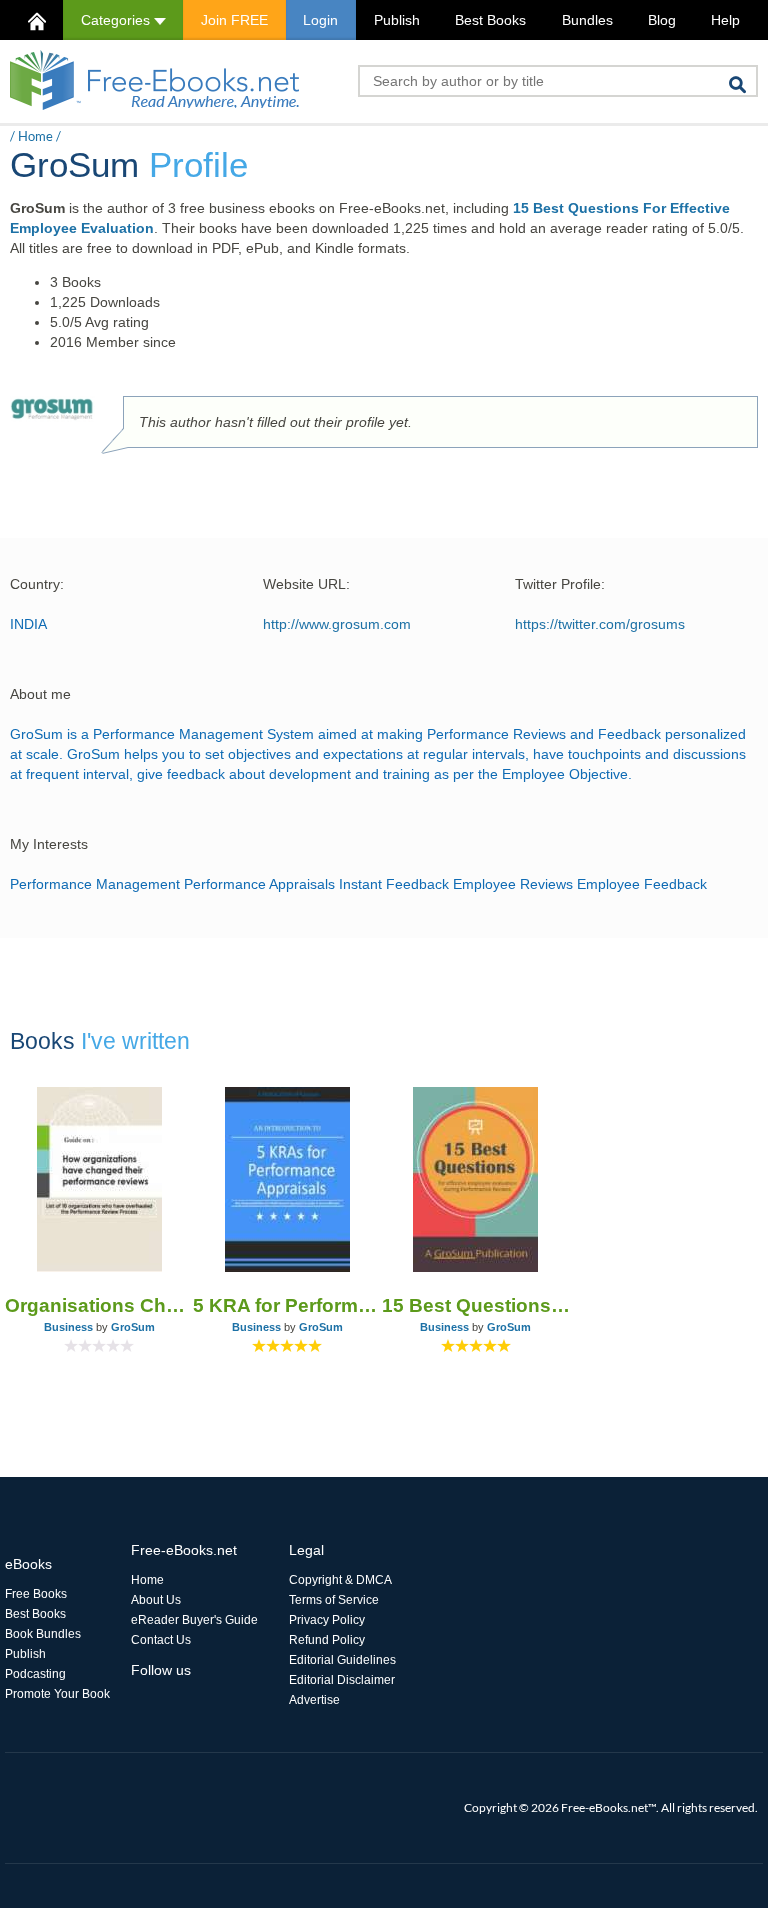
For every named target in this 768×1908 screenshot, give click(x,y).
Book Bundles (43, 1634)
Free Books (36, 1594)
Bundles (587, 20)
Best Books (490, 20)
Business (68, 1327)
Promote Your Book (57, 1694)
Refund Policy (327, 1640)
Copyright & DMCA (340, 1580)
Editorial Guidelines (342, 1660)
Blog (662, 20)
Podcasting (35, 1674)
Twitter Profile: (560, 584)
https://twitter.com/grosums (600, 624)
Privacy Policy (327, 1620)
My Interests (49, 844)
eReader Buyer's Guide (194, 1620)
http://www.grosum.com (337, 624)
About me (40, 694)
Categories (117, 20)
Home (35, 136)
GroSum (133, 1327)
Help (725, 20)
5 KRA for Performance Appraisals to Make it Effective (287, 1305)
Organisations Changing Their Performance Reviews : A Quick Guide (99, 1305)
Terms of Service (334, 1600)
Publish (397, 20)
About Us (156, 1600)
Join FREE (234, 20)
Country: (37, 584)
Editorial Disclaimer (342, 1680)
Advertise (314, 1700)
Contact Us (161, 1640)
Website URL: (306, 584)
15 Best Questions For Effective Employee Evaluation (476, 1305)
